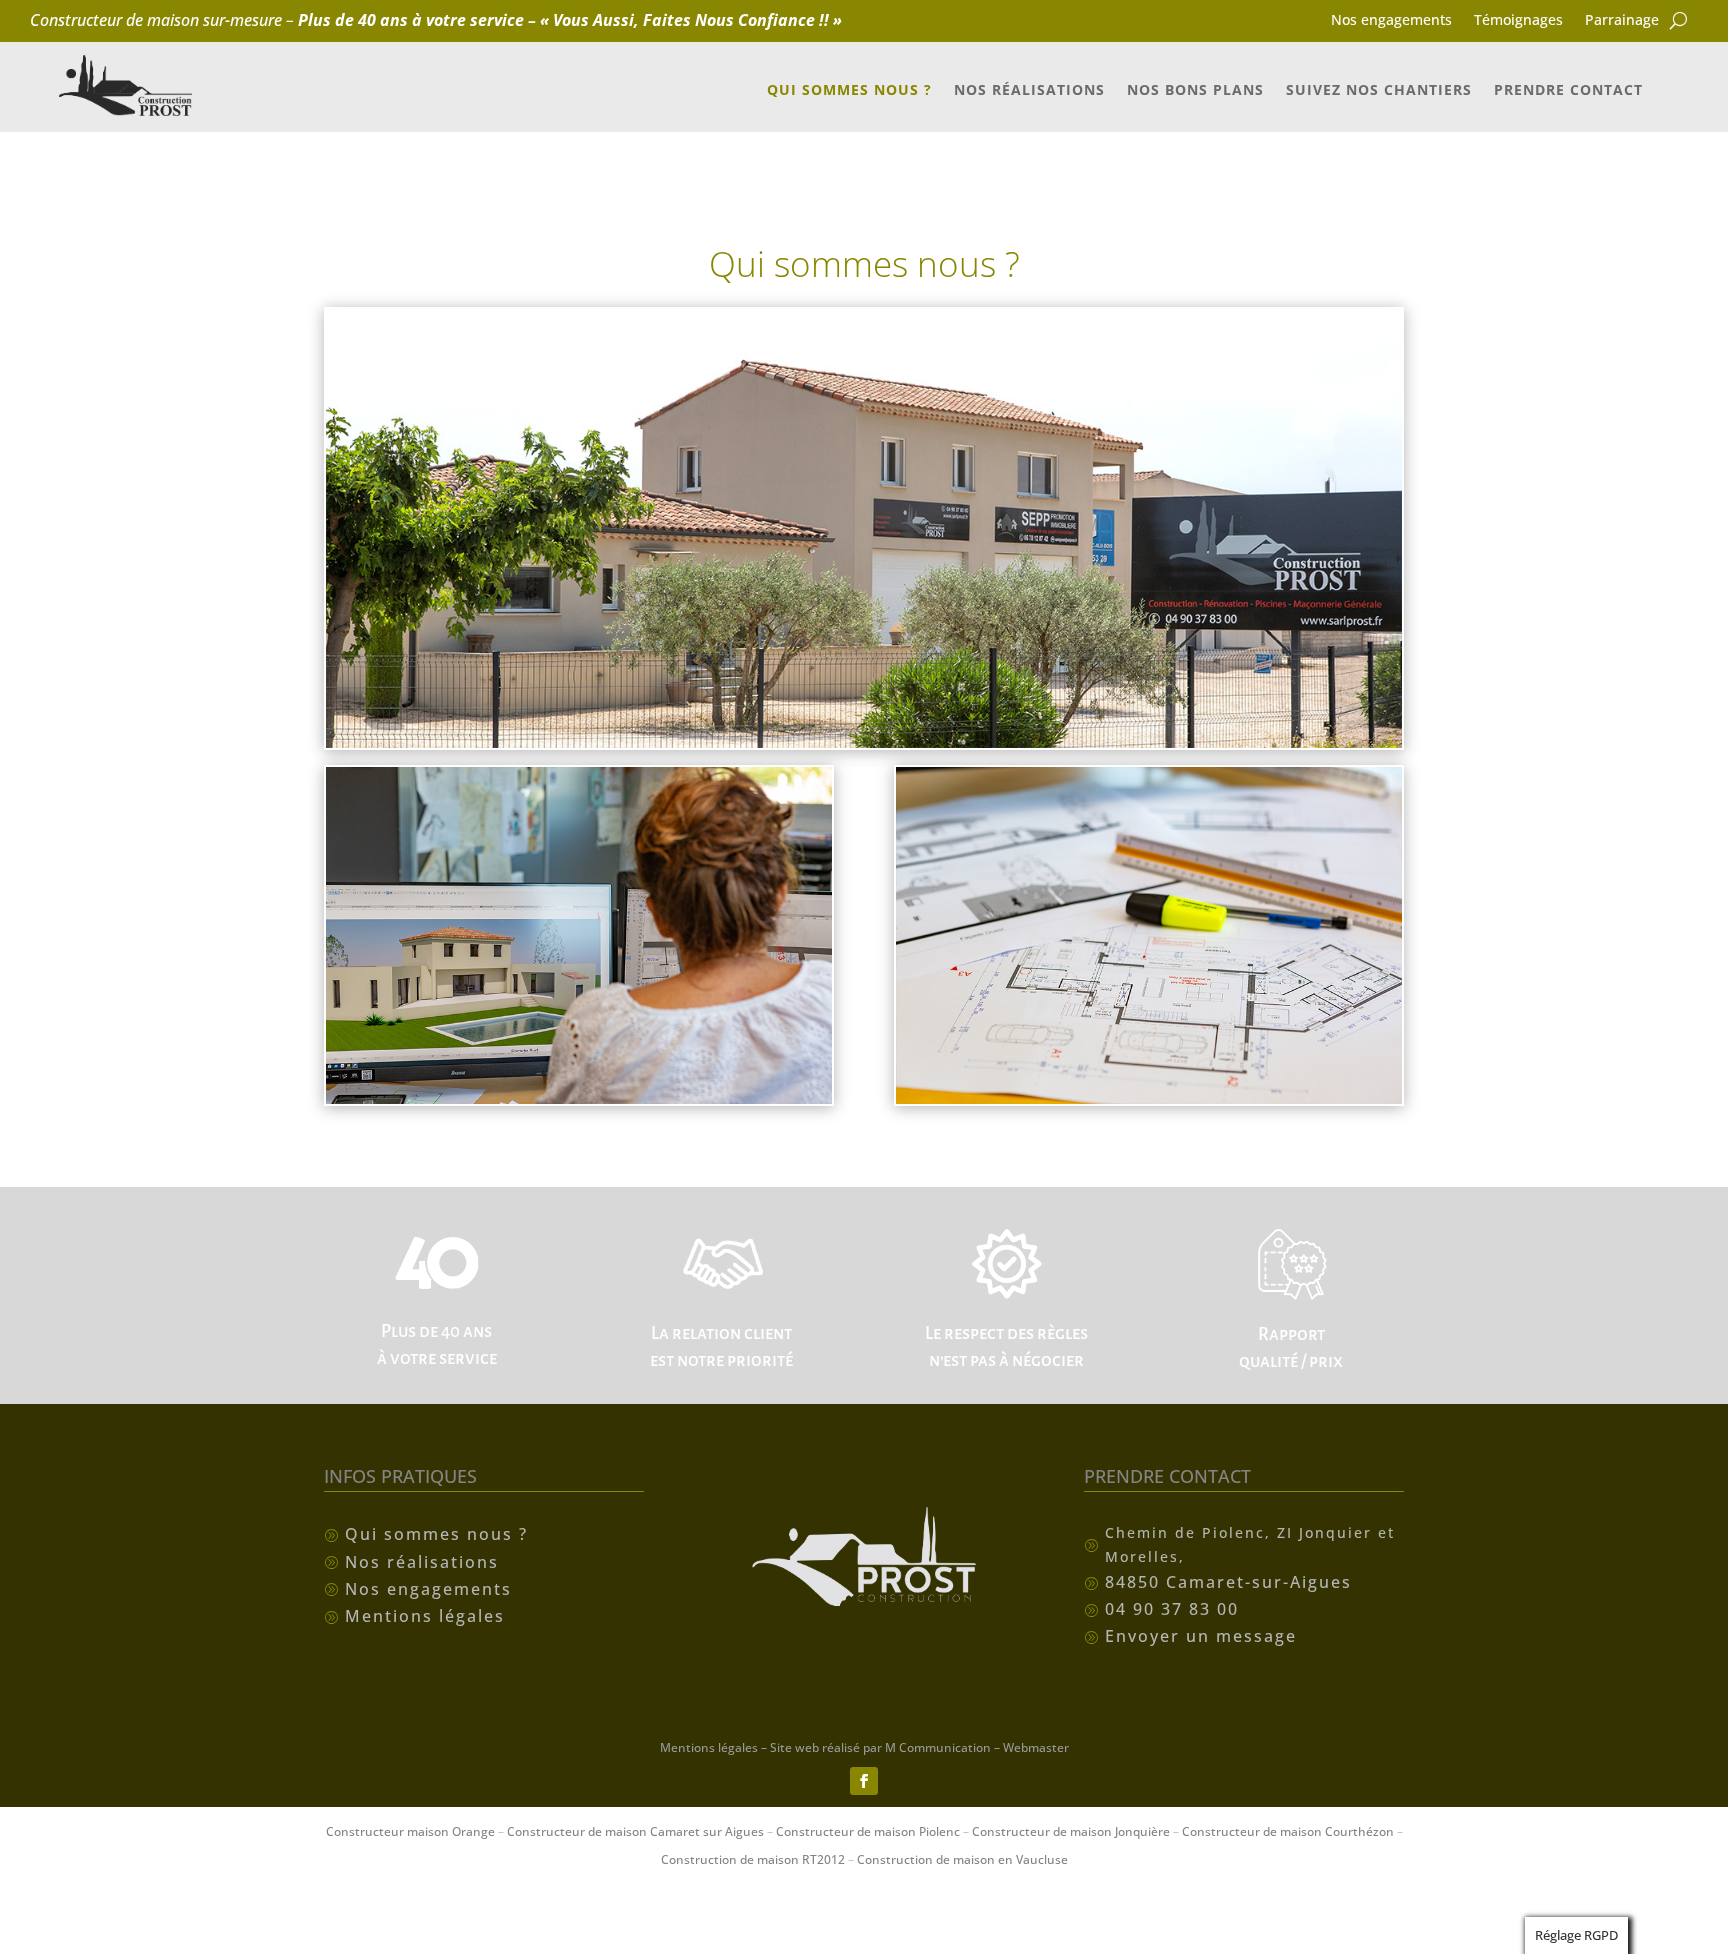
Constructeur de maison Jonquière (1071, 1831)
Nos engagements (1391, 21)
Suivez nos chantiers (1379, 91)
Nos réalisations (1029, 91)
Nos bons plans (1195, 91)
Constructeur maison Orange (410, 1831)
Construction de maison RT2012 (753, 1859)
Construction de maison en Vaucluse (962, 1859)
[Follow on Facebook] (864, 1781)
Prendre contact (1568, 91)
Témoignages (1518, 21)
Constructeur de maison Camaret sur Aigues (635, 1831)
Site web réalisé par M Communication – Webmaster (919, 1747)
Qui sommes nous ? (849, 91)
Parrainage (1622, 21)
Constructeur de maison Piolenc (868, 1831)
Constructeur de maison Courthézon (1288, 1831)
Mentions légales (709, 1747)
